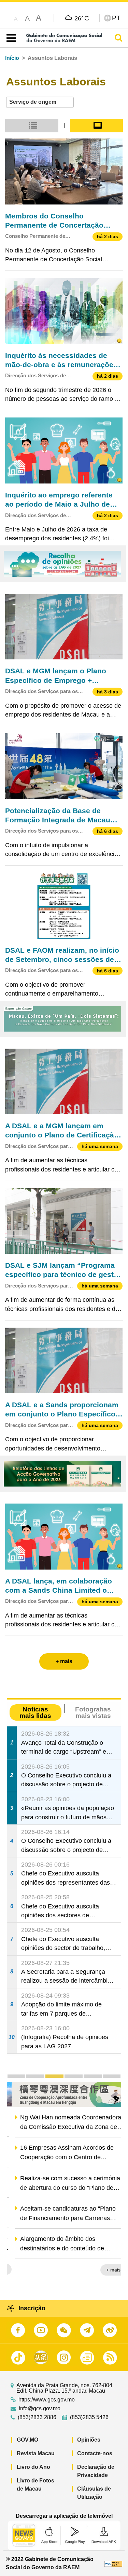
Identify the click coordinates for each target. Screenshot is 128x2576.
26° (82, 18)
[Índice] (10, 38)
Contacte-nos (95, 2453)
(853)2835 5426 (89, 2417)
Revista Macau (36, 2453)
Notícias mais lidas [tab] (35, 1712)
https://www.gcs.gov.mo (47, 2400)
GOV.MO (27, 2440)
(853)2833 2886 (37, 2417)
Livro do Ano (33, 2467)
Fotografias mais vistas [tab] (93, 1712)
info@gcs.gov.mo (40, 2409)
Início (12, 58)
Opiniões (89, 2440)
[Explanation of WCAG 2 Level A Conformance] (113, 2563)
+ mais (108, 2270)
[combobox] (40, 102)
